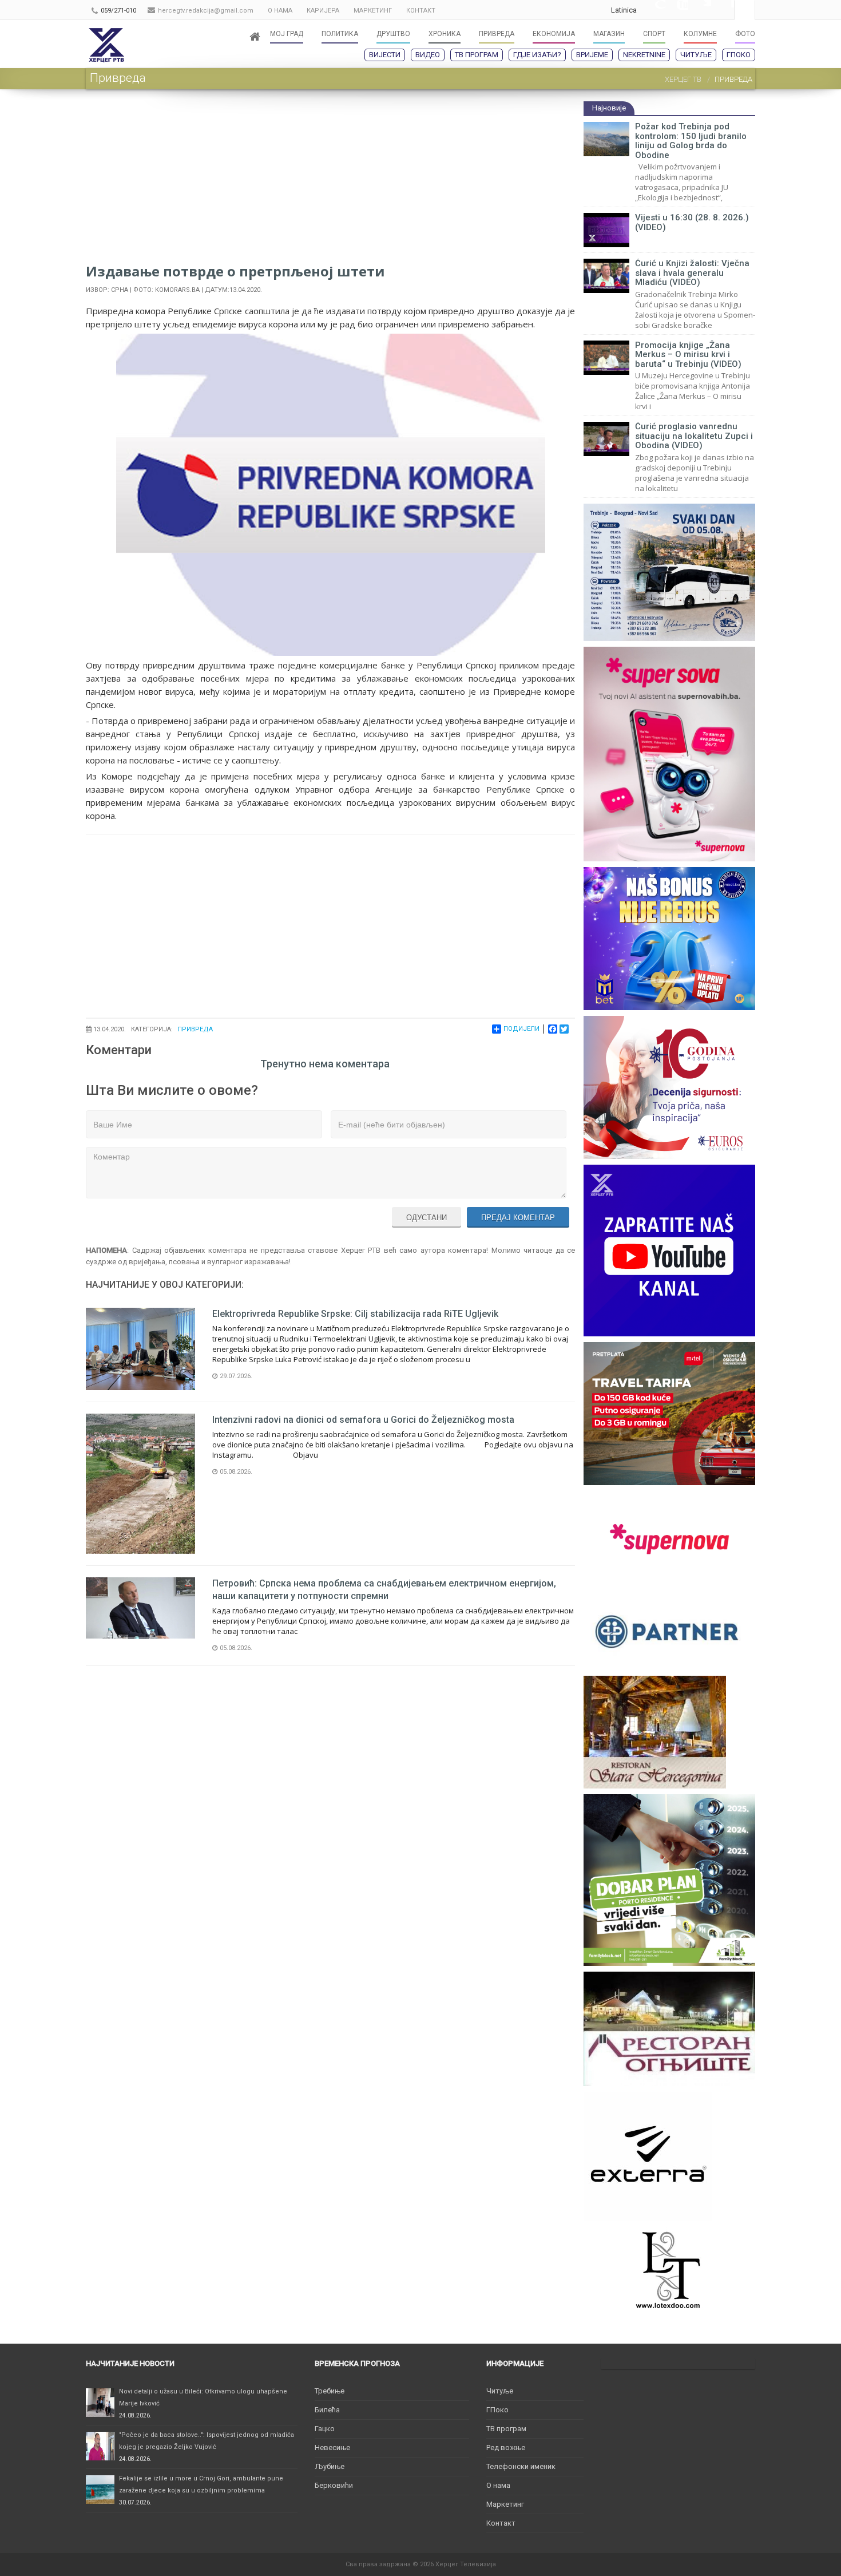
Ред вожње (506, 2448)
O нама (498, 2485)
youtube (677, 10)
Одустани (427, 1218)
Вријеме (592, 55)
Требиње (330, 2391)
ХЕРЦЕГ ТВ (683, 79)
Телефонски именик (521, 2466)
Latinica (624, 10)
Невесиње (332, 2448)
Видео (428, 55)
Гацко (325, 2429)
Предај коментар (518, 1218)
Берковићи (334, 2485)
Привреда (195, 1029)
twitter (700, 10)
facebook (723, 10)
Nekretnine (644, 55)
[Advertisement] (330, 181)
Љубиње (330, 2466)
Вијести (385, 55)
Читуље (696, 55)
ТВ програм (477, 55)
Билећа (327, 2410)
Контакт (501, 2523)
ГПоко (739, 55)
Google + (654, 10)
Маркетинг (505, 2504)
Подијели (521, 1029)
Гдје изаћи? (537, 55)
